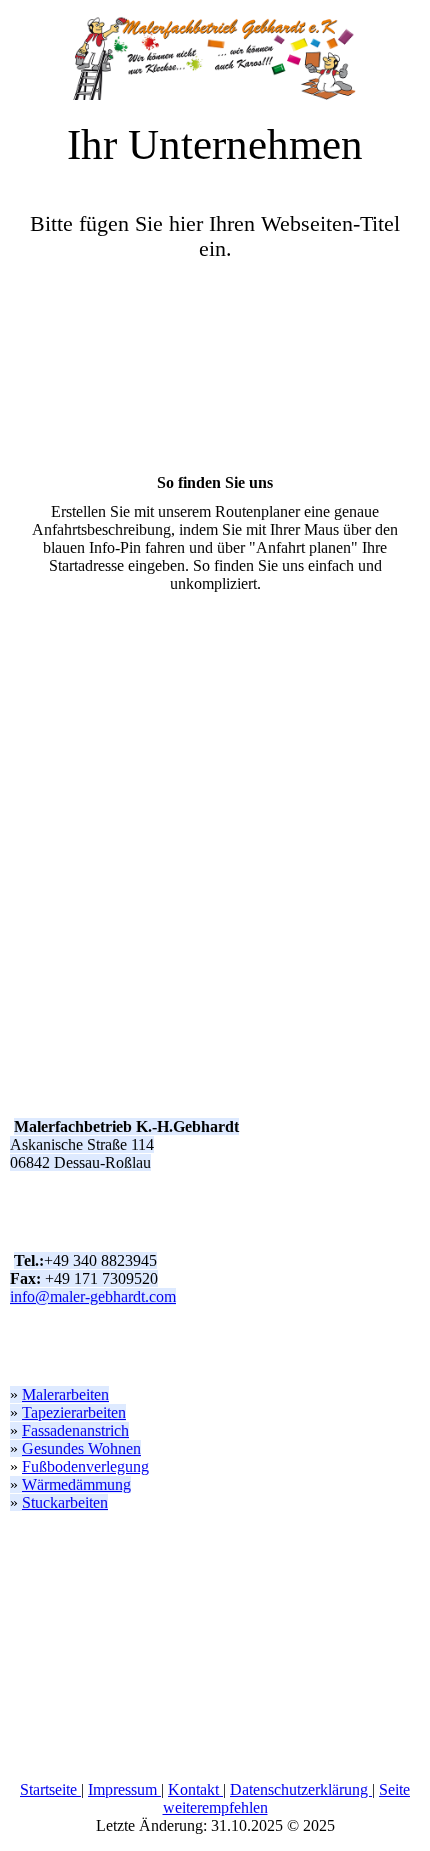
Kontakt (195, 1789)
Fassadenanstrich (75, 1430)
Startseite (50, 1789)
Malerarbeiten (65, 1394)
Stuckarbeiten (65, 1502)
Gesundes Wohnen (81, 1448)
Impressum (124, 1789)
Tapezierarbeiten (74, 1412)
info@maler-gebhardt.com (93, 1296)
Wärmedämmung (76, 1484)
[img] (215, 50)
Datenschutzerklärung (301, 1789)
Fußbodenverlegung (85, 1466)
